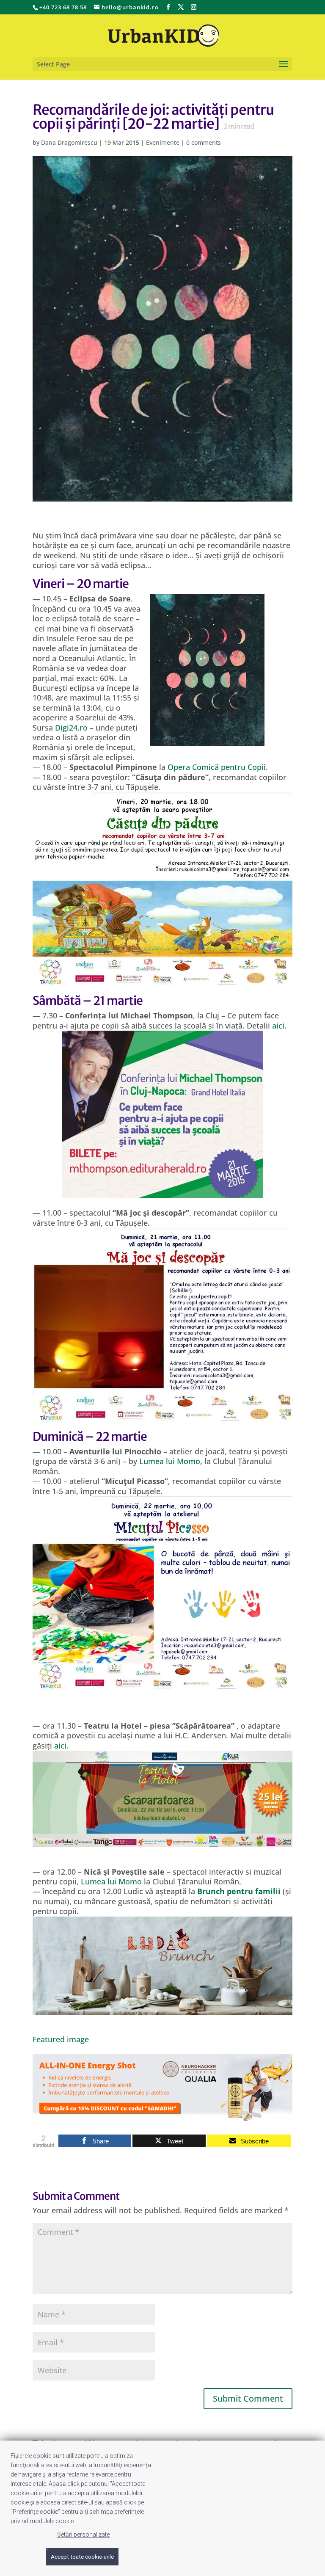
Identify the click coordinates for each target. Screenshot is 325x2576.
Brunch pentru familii (239, 1891)
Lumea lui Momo (170, 1461)
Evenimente (163, 142)
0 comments (204, 142)
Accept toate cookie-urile (82, 2557)
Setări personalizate (83, 2535)
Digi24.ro (71, 728)
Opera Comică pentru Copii (217, 767)
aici (278, 1026)
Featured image (61, 2039)
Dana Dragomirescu (69, 142)
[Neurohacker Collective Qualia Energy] (162, 2116)
